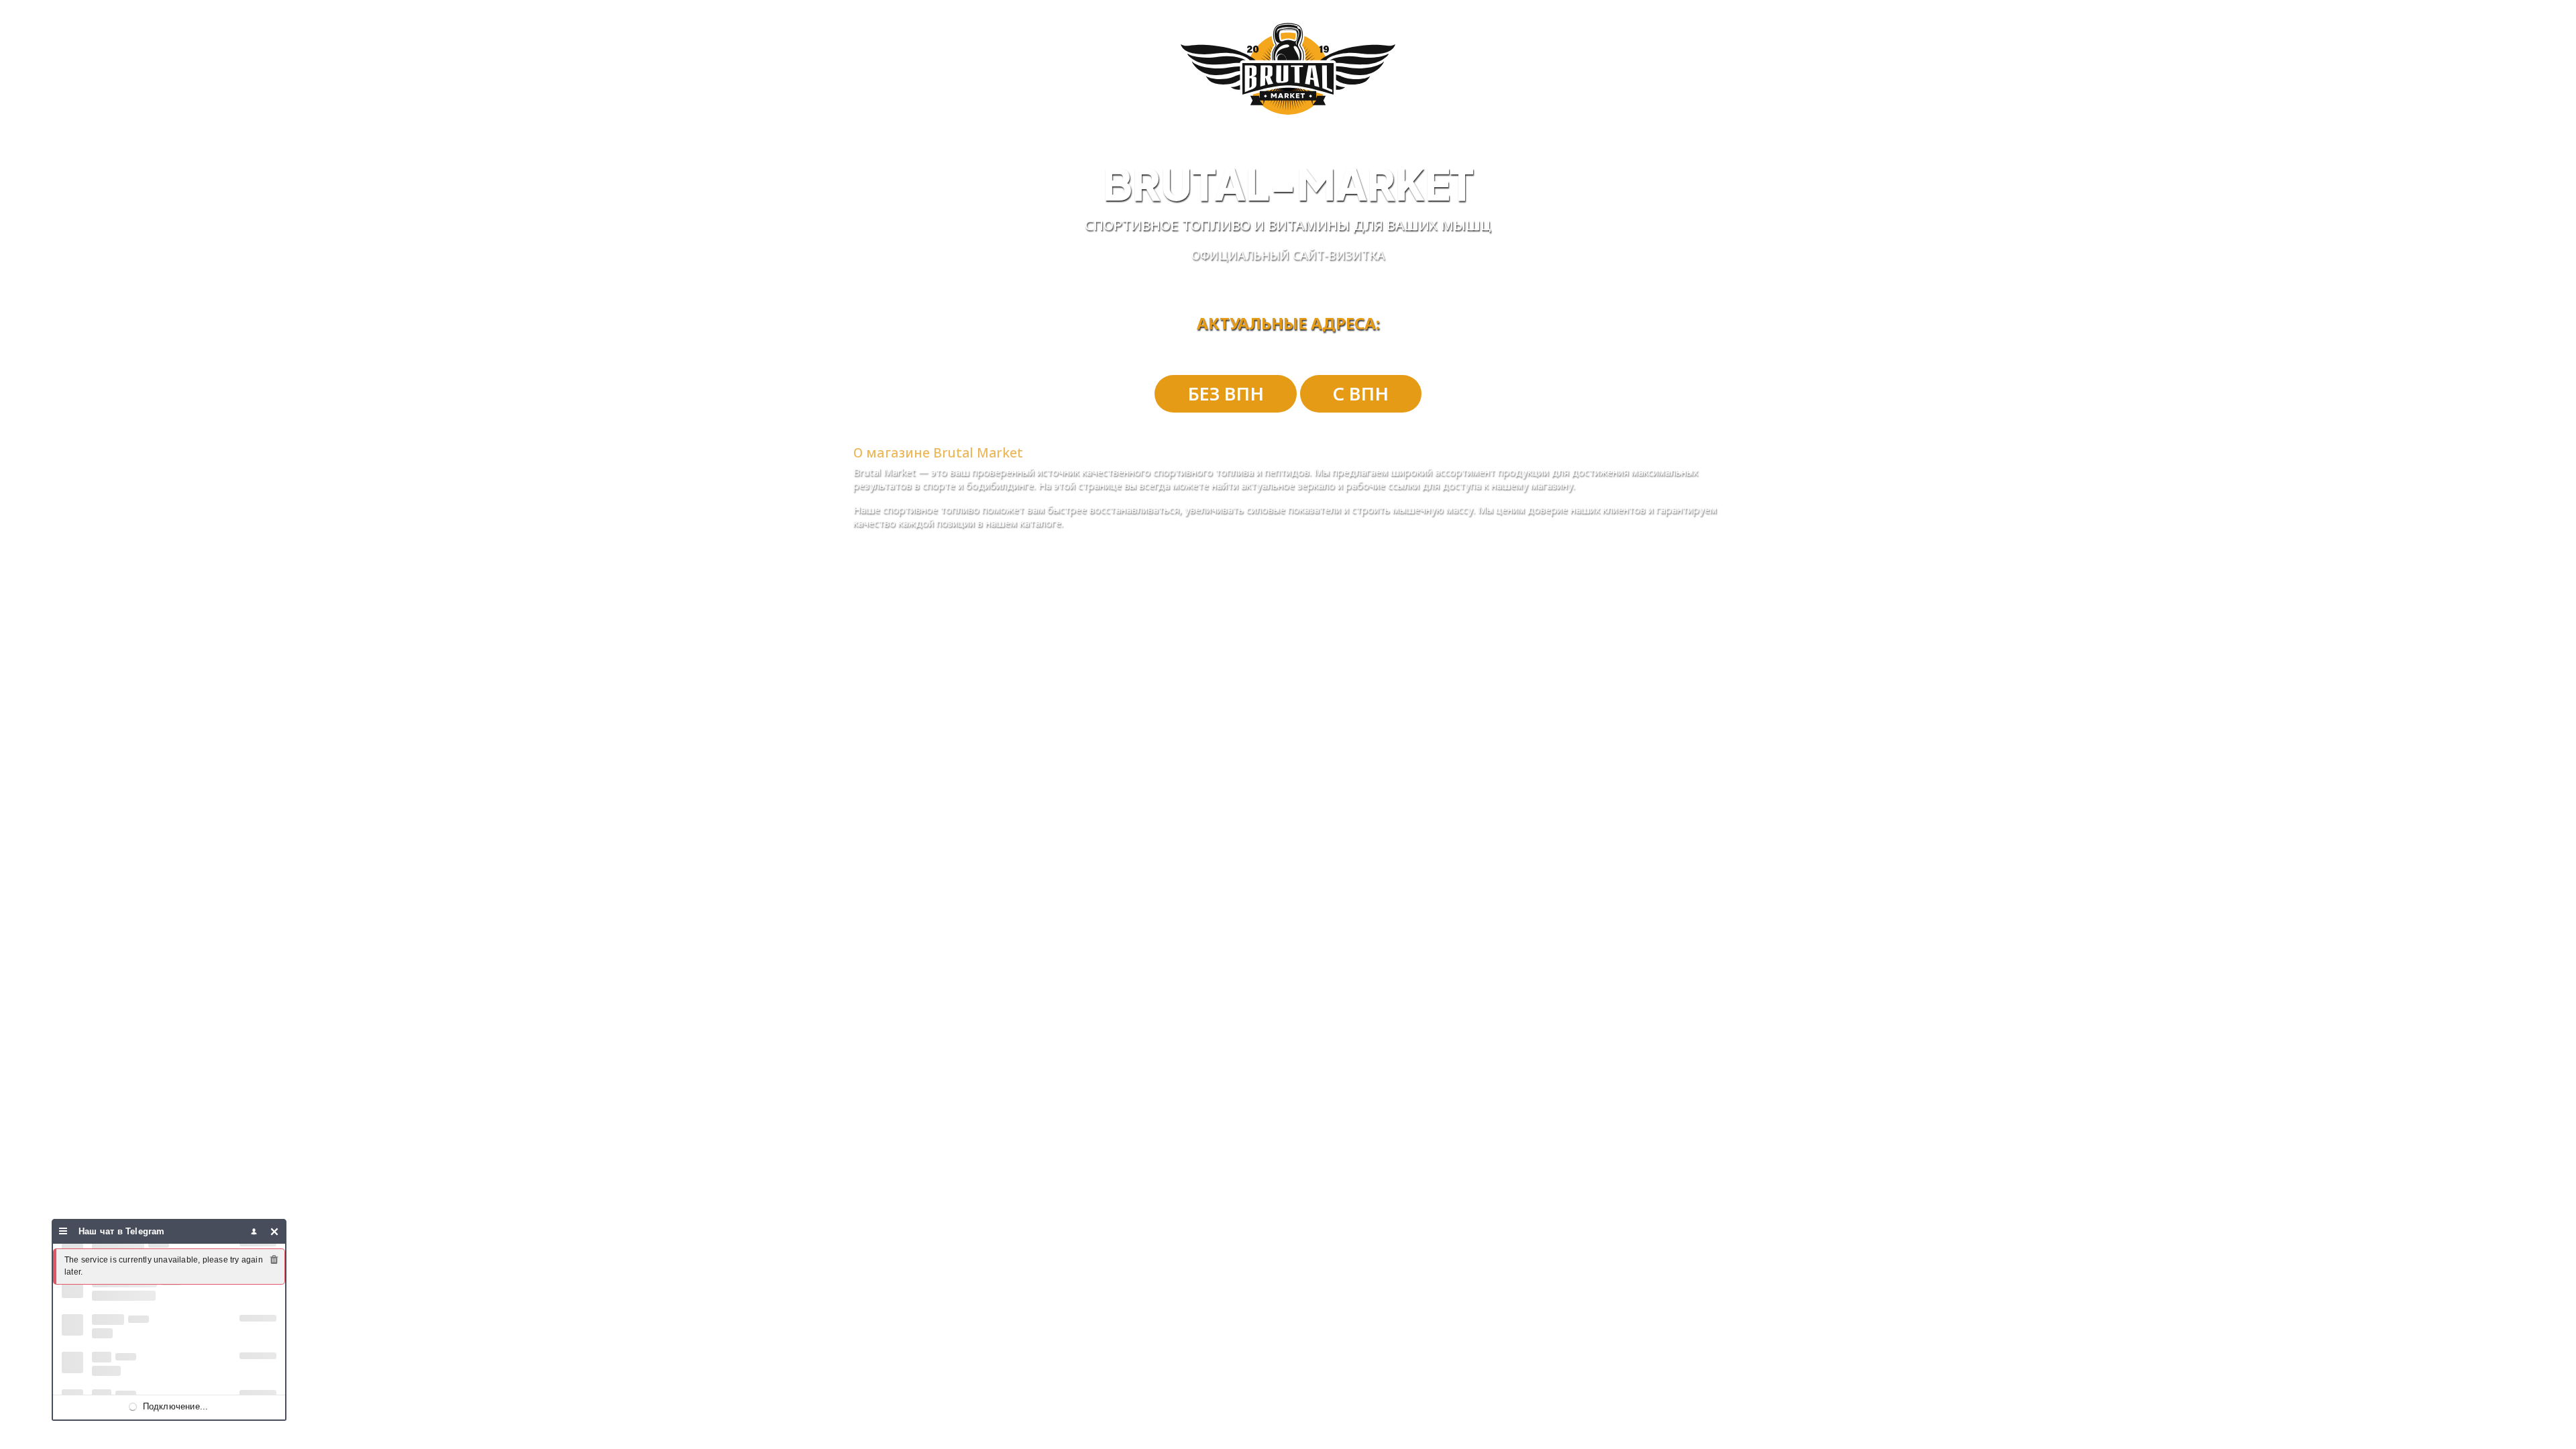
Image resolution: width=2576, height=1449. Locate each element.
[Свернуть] (275, 1231)
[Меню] (63, 1231)
